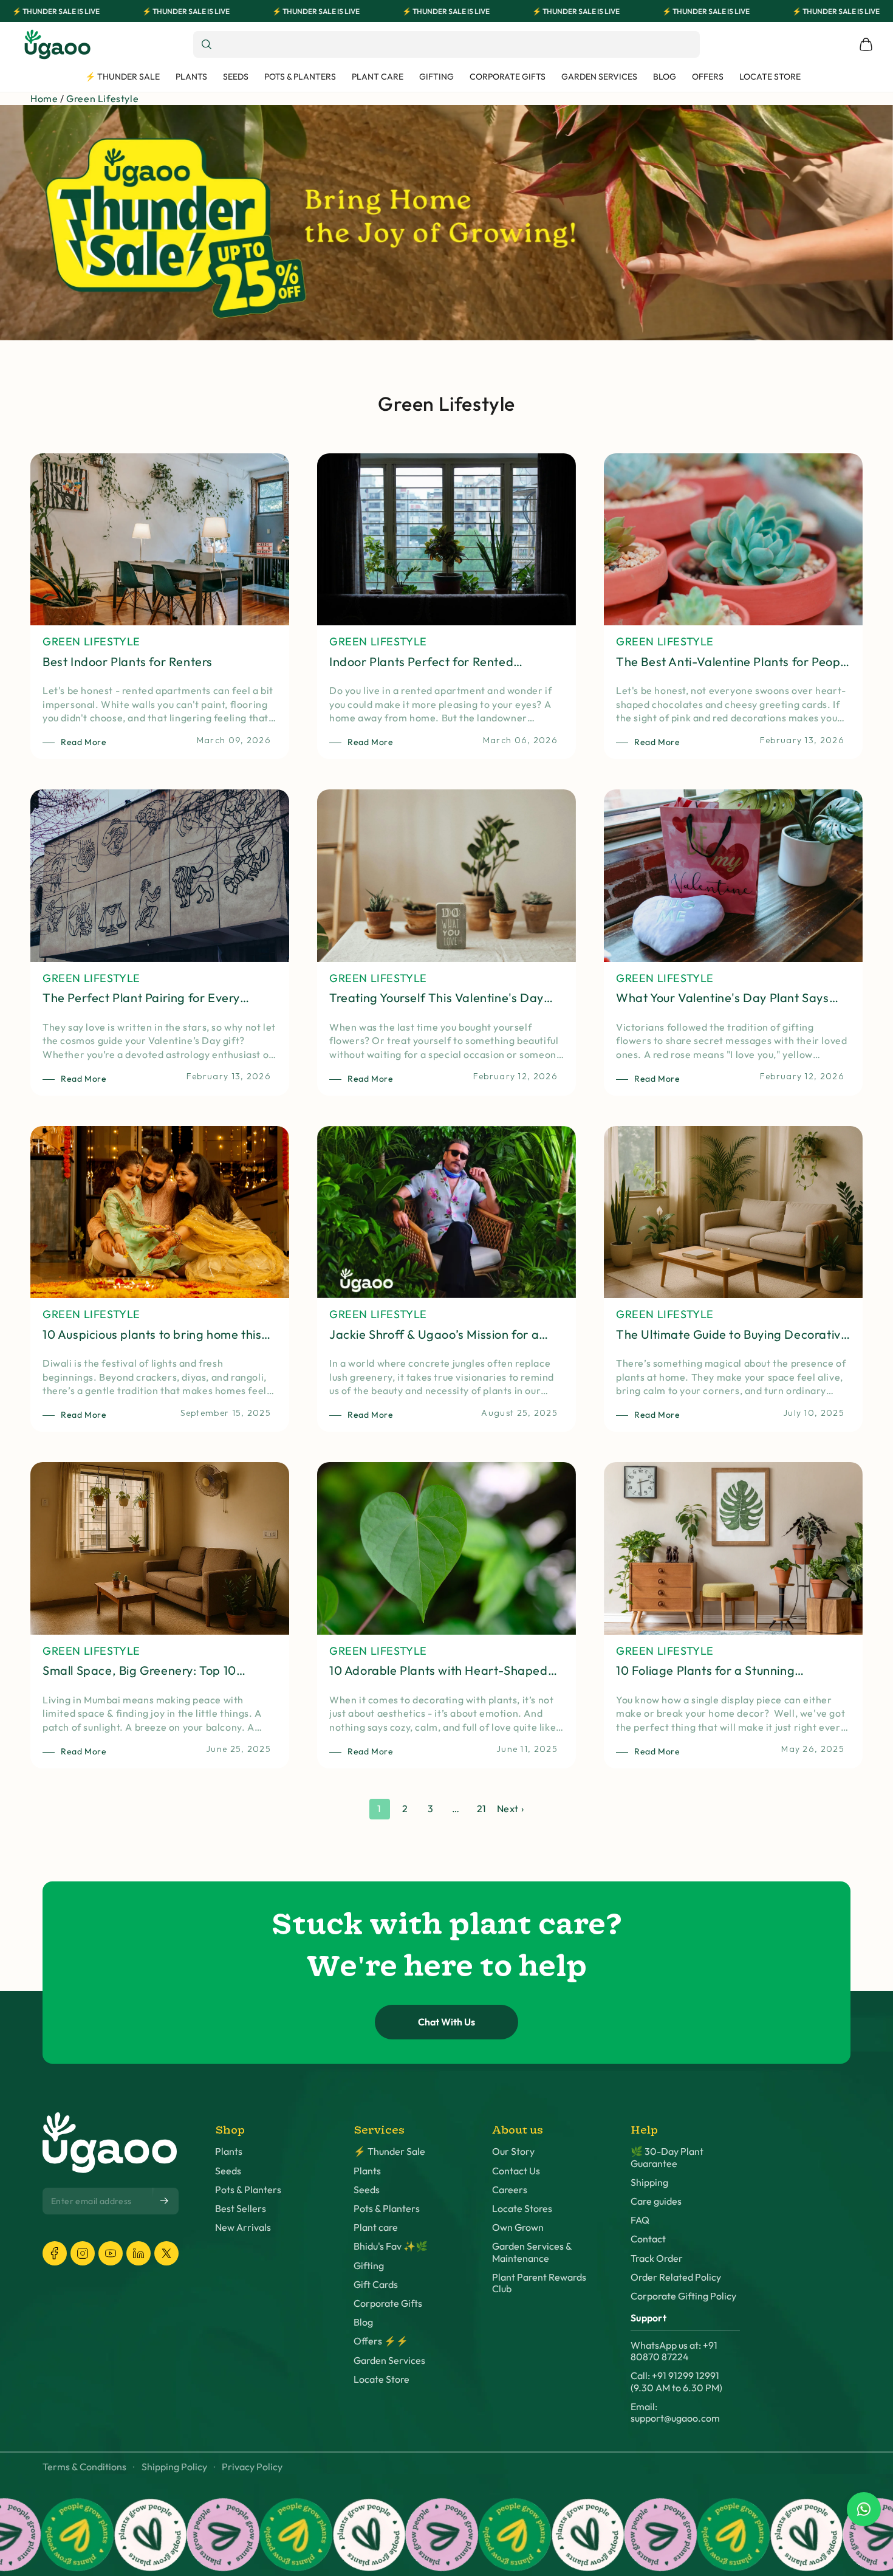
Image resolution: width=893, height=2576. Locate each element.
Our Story (513, 2152)
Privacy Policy (252, 2467)
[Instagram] (83, 2253)
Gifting (369, 2266)
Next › (511, 1808)
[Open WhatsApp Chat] (864, 2509)
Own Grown (518, 2227)
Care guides (656, 2201)
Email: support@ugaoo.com (675, 2413)
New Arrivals (243, 2227)
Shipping (649, 2183)
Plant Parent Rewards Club (539, 2283)
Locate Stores (522, 2209)
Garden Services (389, 2361)
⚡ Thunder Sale (389, 2152)
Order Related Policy (676, 2277)
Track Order (657, 2258)
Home (44, 98)
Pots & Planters (248, 2190)
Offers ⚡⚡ (381, 2341)
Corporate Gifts (388, 2303)
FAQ (640, 2220)
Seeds (228, 2171)
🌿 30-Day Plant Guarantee (667, 2157)
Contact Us (516, 2171)
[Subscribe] (165, 2200)
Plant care (376, 2227)
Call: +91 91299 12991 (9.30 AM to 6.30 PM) (676, 2382)
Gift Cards (376, 2285)
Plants (229, 2152)
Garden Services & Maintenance (532, 2252)
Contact (648, 2239)
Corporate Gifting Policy (683, 2296)
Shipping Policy (174, 2467)
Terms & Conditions (84, 2467)
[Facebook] (55, 2253)
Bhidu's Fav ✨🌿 (391, 2246)
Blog (363, 2322)
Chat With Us (446, 2022)
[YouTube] (111, 2253)
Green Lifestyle (102, 98)
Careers (510, 2190)
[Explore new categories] (446, 223)
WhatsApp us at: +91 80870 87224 (674, 2351)
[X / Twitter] (166, 2253)
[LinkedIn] (139, 2253)
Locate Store (381, 2379)
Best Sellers (241, 2209)
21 (482, 1808)
